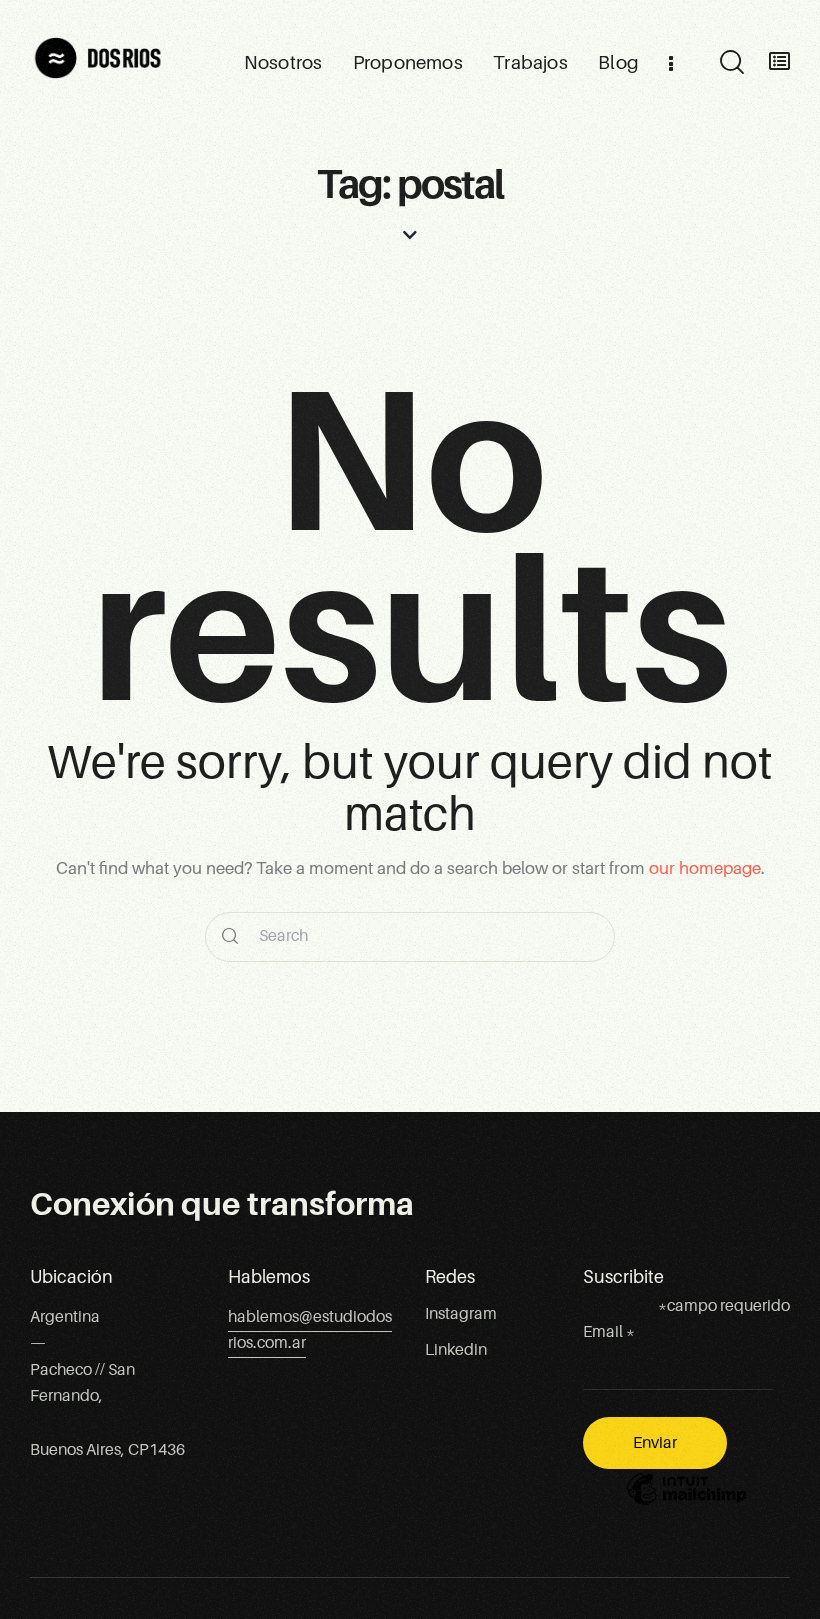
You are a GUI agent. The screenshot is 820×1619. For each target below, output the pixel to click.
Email (609, 1332)
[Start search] (730, 63)
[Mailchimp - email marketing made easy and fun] (686, 1504)
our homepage (705, 868)
